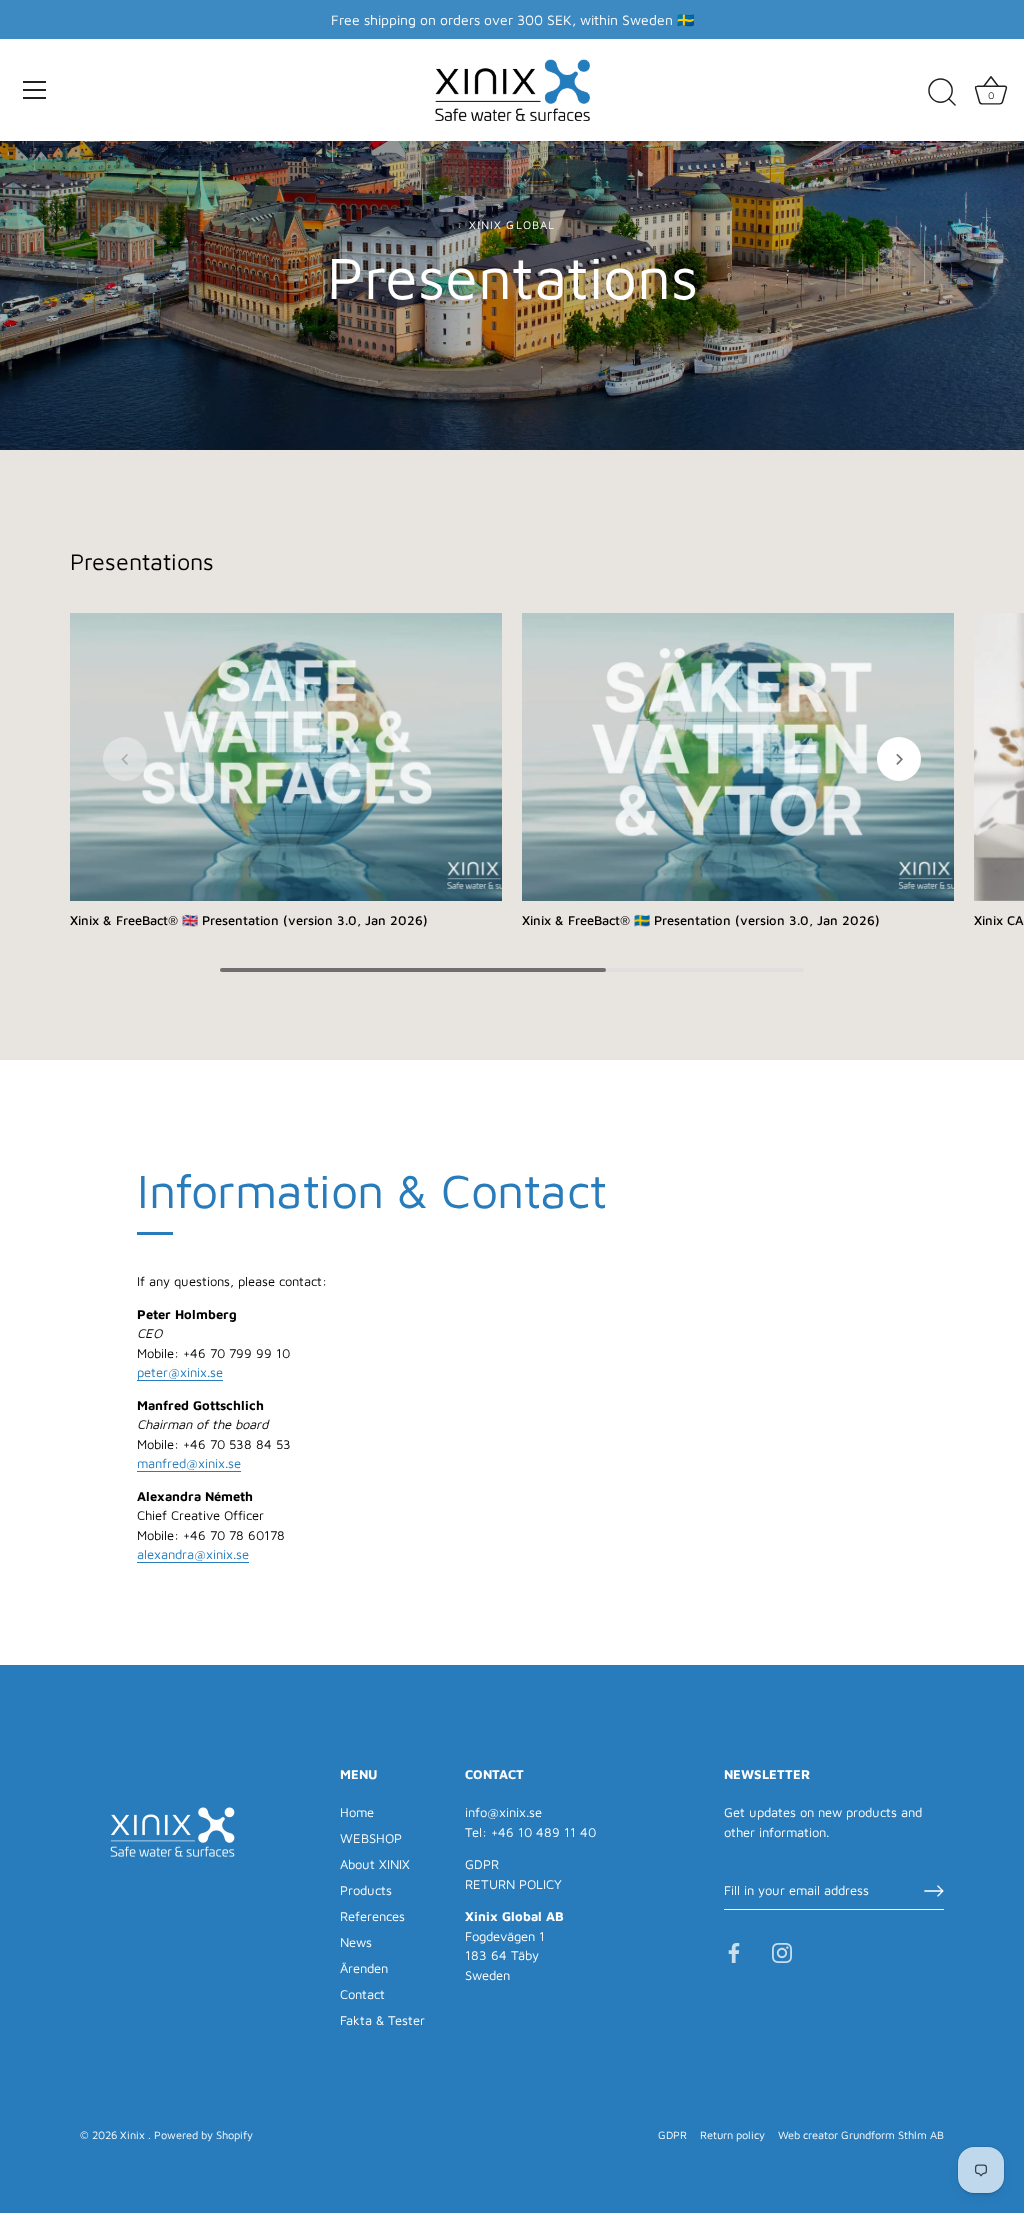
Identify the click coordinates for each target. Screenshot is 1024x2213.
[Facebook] (734, 1951)
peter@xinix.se (180, 1372)
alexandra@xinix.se (193, 1554)
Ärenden (364, 1968)
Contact (362, 1994)
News (356, 1942)
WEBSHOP (371, 1838)
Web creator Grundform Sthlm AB (861, 2134)
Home (357, 1812)
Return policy (732, 2134)
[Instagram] (782, 1951)
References (372, 1916)
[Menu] (35, 90)
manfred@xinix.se (189, 1463)
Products (366, 1890)
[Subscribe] (934, 1891)
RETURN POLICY (513, 1884)
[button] (125, 759)
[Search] (942, 93)
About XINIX (375, 1864)
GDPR (482, 1864)
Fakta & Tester (382, 2020)
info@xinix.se (503, 1812)
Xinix (134, 2134)
